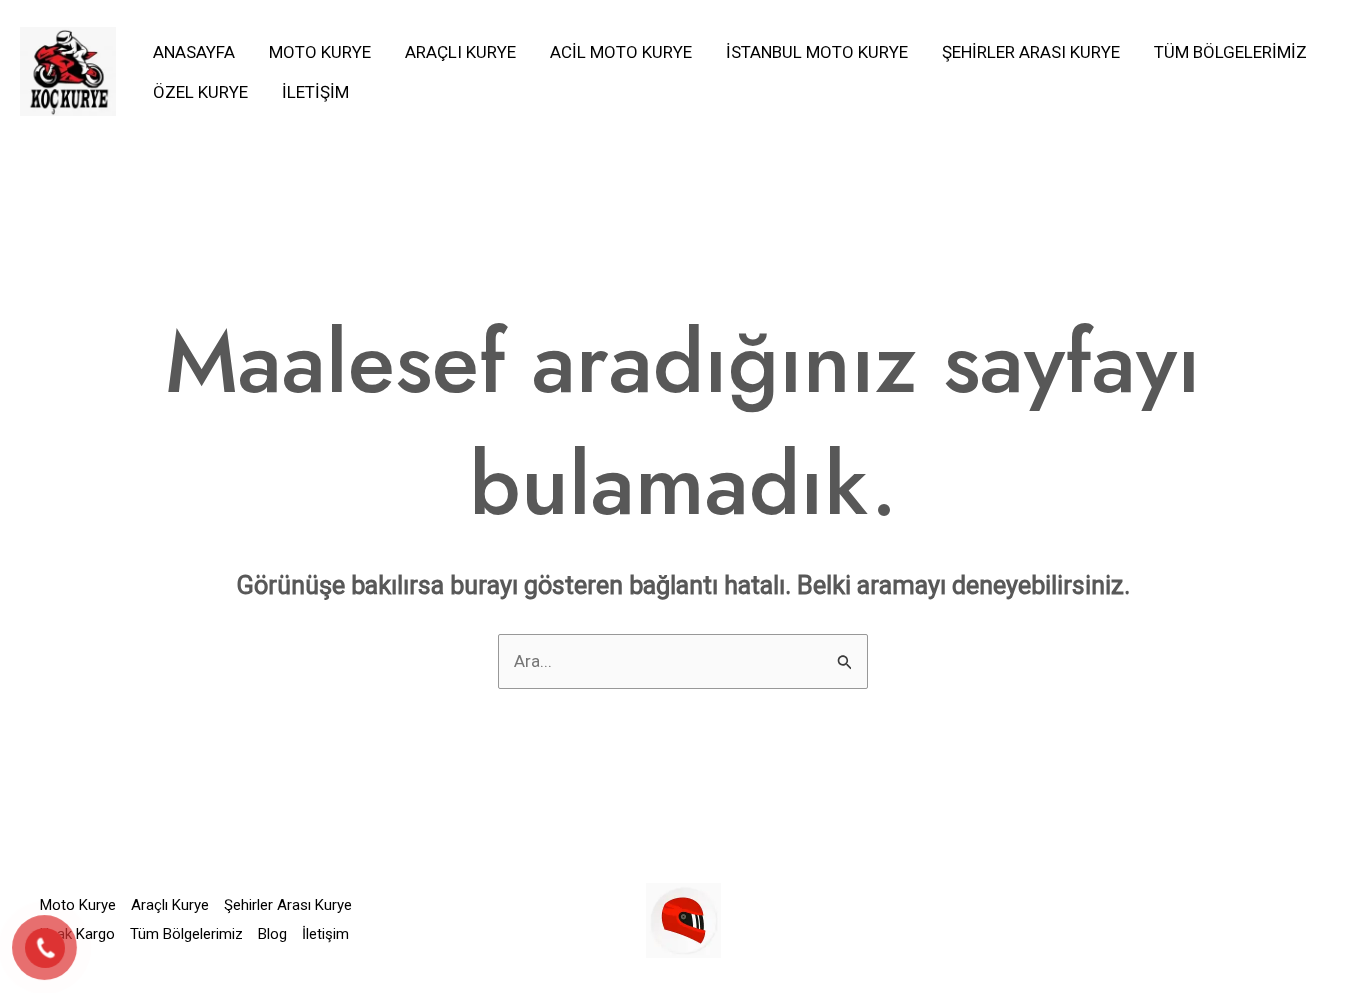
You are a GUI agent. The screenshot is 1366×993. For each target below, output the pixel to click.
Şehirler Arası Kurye (1031, 52)
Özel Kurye (200, 92)
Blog (272, 934)
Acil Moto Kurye (621, 52)
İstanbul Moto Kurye (817, 52)
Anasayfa (194, 52)
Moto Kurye (320, 52)
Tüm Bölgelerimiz (1230, 52)
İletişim (315, 92)
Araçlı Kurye (460, 52)
